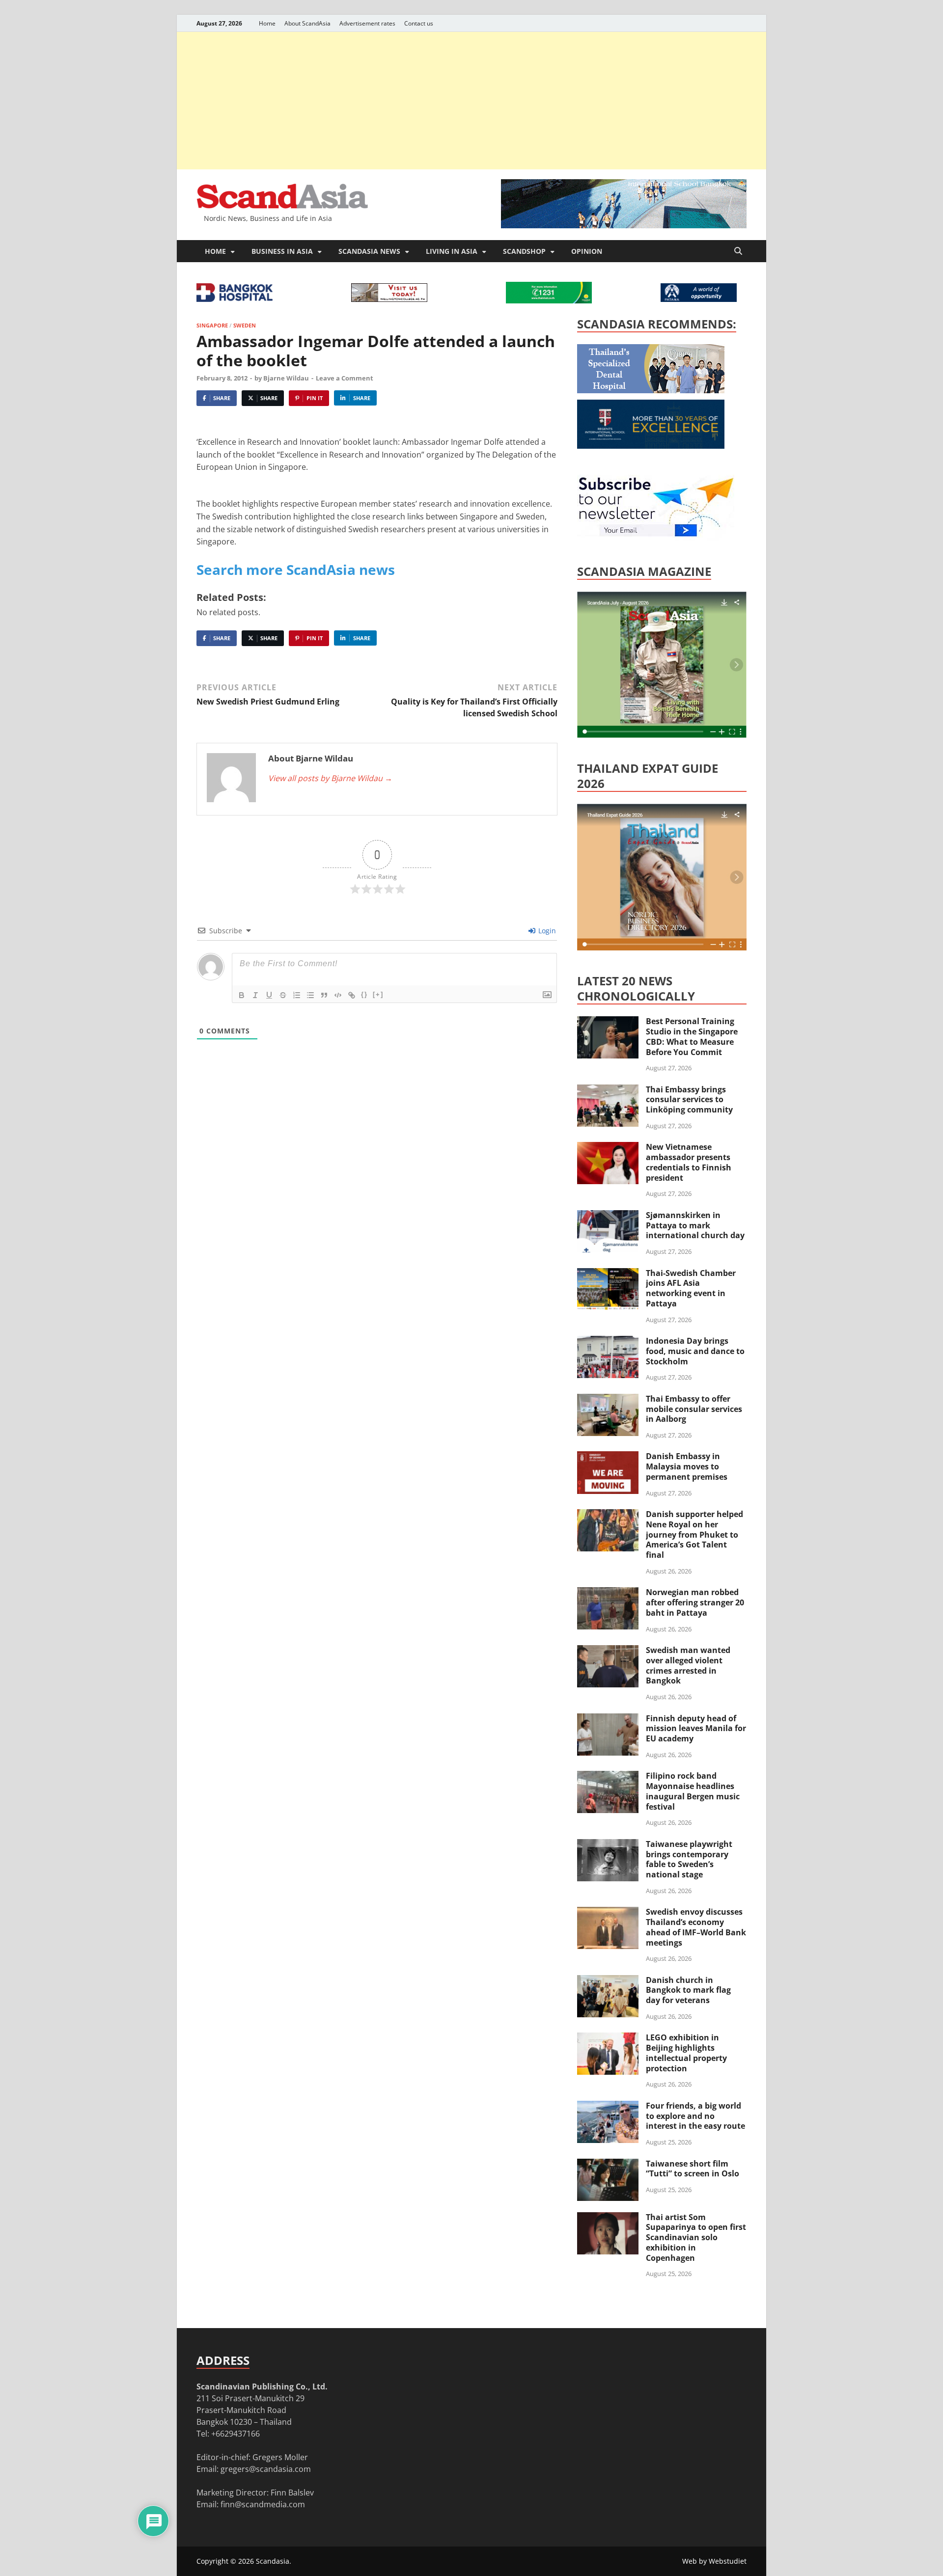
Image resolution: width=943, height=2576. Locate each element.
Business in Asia (282, 251)
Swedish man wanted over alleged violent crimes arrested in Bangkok (688, 1665)
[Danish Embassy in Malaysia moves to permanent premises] (608, 1457)
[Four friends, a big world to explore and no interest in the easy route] (608, 2107)
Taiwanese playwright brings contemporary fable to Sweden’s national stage (689, 1859)
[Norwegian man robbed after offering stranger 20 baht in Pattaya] (608, 1593)
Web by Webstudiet (714, 2561)
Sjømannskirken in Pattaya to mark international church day (695, 1225)
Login (546, 931)
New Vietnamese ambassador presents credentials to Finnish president (689, 1162)
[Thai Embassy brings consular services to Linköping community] (608, 1090)
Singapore (212, 325)
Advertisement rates (367, 23)
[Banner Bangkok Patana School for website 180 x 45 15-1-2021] (699, 299)
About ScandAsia (307, 23)
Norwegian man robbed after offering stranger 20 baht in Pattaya (695, 1602)
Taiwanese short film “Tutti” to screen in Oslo (693, 2169)
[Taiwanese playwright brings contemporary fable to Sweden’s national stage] (608, 1845)
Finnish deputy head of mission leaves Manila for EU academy (696, 1729)
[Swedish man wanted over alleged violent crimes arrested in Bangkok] (608, 1651)
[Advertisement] (471, 101)
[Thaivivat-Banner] (549, 300)
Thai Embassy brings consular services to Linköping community (689, 1100)
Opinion (587, 251)
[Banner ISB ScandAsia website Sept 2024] (624, 225)
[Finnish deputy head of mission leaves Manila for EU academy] (608, 1719)
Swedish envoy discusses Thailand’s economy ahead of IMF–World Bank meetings (696, 1927)
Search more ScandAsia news (296, 569)
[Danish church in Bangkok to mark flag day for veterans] (608, 1981)
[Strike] (283, 995)
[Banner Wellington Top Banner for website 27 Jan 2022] (389, 299)
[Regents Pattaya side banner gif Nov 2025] (651, 446)
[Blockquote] (324, 995)
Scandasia (273, 2561)
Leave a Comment (345, 378)
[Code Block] (338, 995)
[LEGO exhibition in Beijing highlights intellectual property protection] (608, 2038)
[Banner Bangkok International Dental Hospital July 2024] (651, 390)
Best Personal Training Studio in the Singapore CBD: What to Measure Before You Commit (692, 1036)
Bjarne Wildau (286, 378)
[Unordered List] (310, 995)
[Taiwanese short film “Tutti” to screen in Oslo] (608, 2165)
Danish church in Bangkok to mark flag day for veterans (688, 1990)
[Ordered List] (297, 995)
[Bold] (242, 995)
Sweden (245, 325)
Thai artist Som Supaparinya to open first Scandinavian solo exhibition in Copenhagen (696, 2237)
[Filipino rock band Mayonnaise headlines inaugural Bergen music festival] (608, 1777)
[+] (378, 994)
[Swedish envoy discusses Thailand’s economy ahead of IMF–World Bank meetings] (608, 1913)
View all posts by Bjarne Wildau (330, 778)
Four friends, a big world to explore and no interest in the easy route (695, 2116)
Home (267, 23)
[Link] (352, 995)
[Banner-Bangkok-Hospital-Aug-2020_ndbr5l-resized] (235, 299)
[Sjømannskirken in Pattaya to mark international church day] (608, 1216)
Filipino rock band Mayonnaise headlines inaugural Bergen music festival (693, 1791)
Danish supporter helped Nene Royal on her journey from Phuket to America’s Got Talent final (694, 1534)
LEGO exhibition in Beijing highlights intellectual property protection (686, 2053)
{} (364, 994)
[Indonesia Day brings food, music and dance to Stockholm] (608, 1342)
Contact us (419, 23)
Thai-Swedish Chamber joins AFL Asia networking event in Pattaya (691, 1288)
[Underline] (269, 995)
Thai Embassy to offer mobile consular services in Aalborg (694, 1409)
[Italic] (255, 995)
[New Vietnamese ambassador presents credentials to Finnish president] (608, 1148)
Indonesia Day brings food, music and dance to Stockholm (695, 1351)
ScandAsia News (369, 251)
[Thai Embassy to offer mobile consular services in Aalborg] (608, 1400)
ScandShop (524, 251)
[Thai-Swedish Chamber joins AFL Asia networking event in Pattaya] (608, 1274)
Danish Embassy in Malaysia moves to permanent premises (687, 1466)
